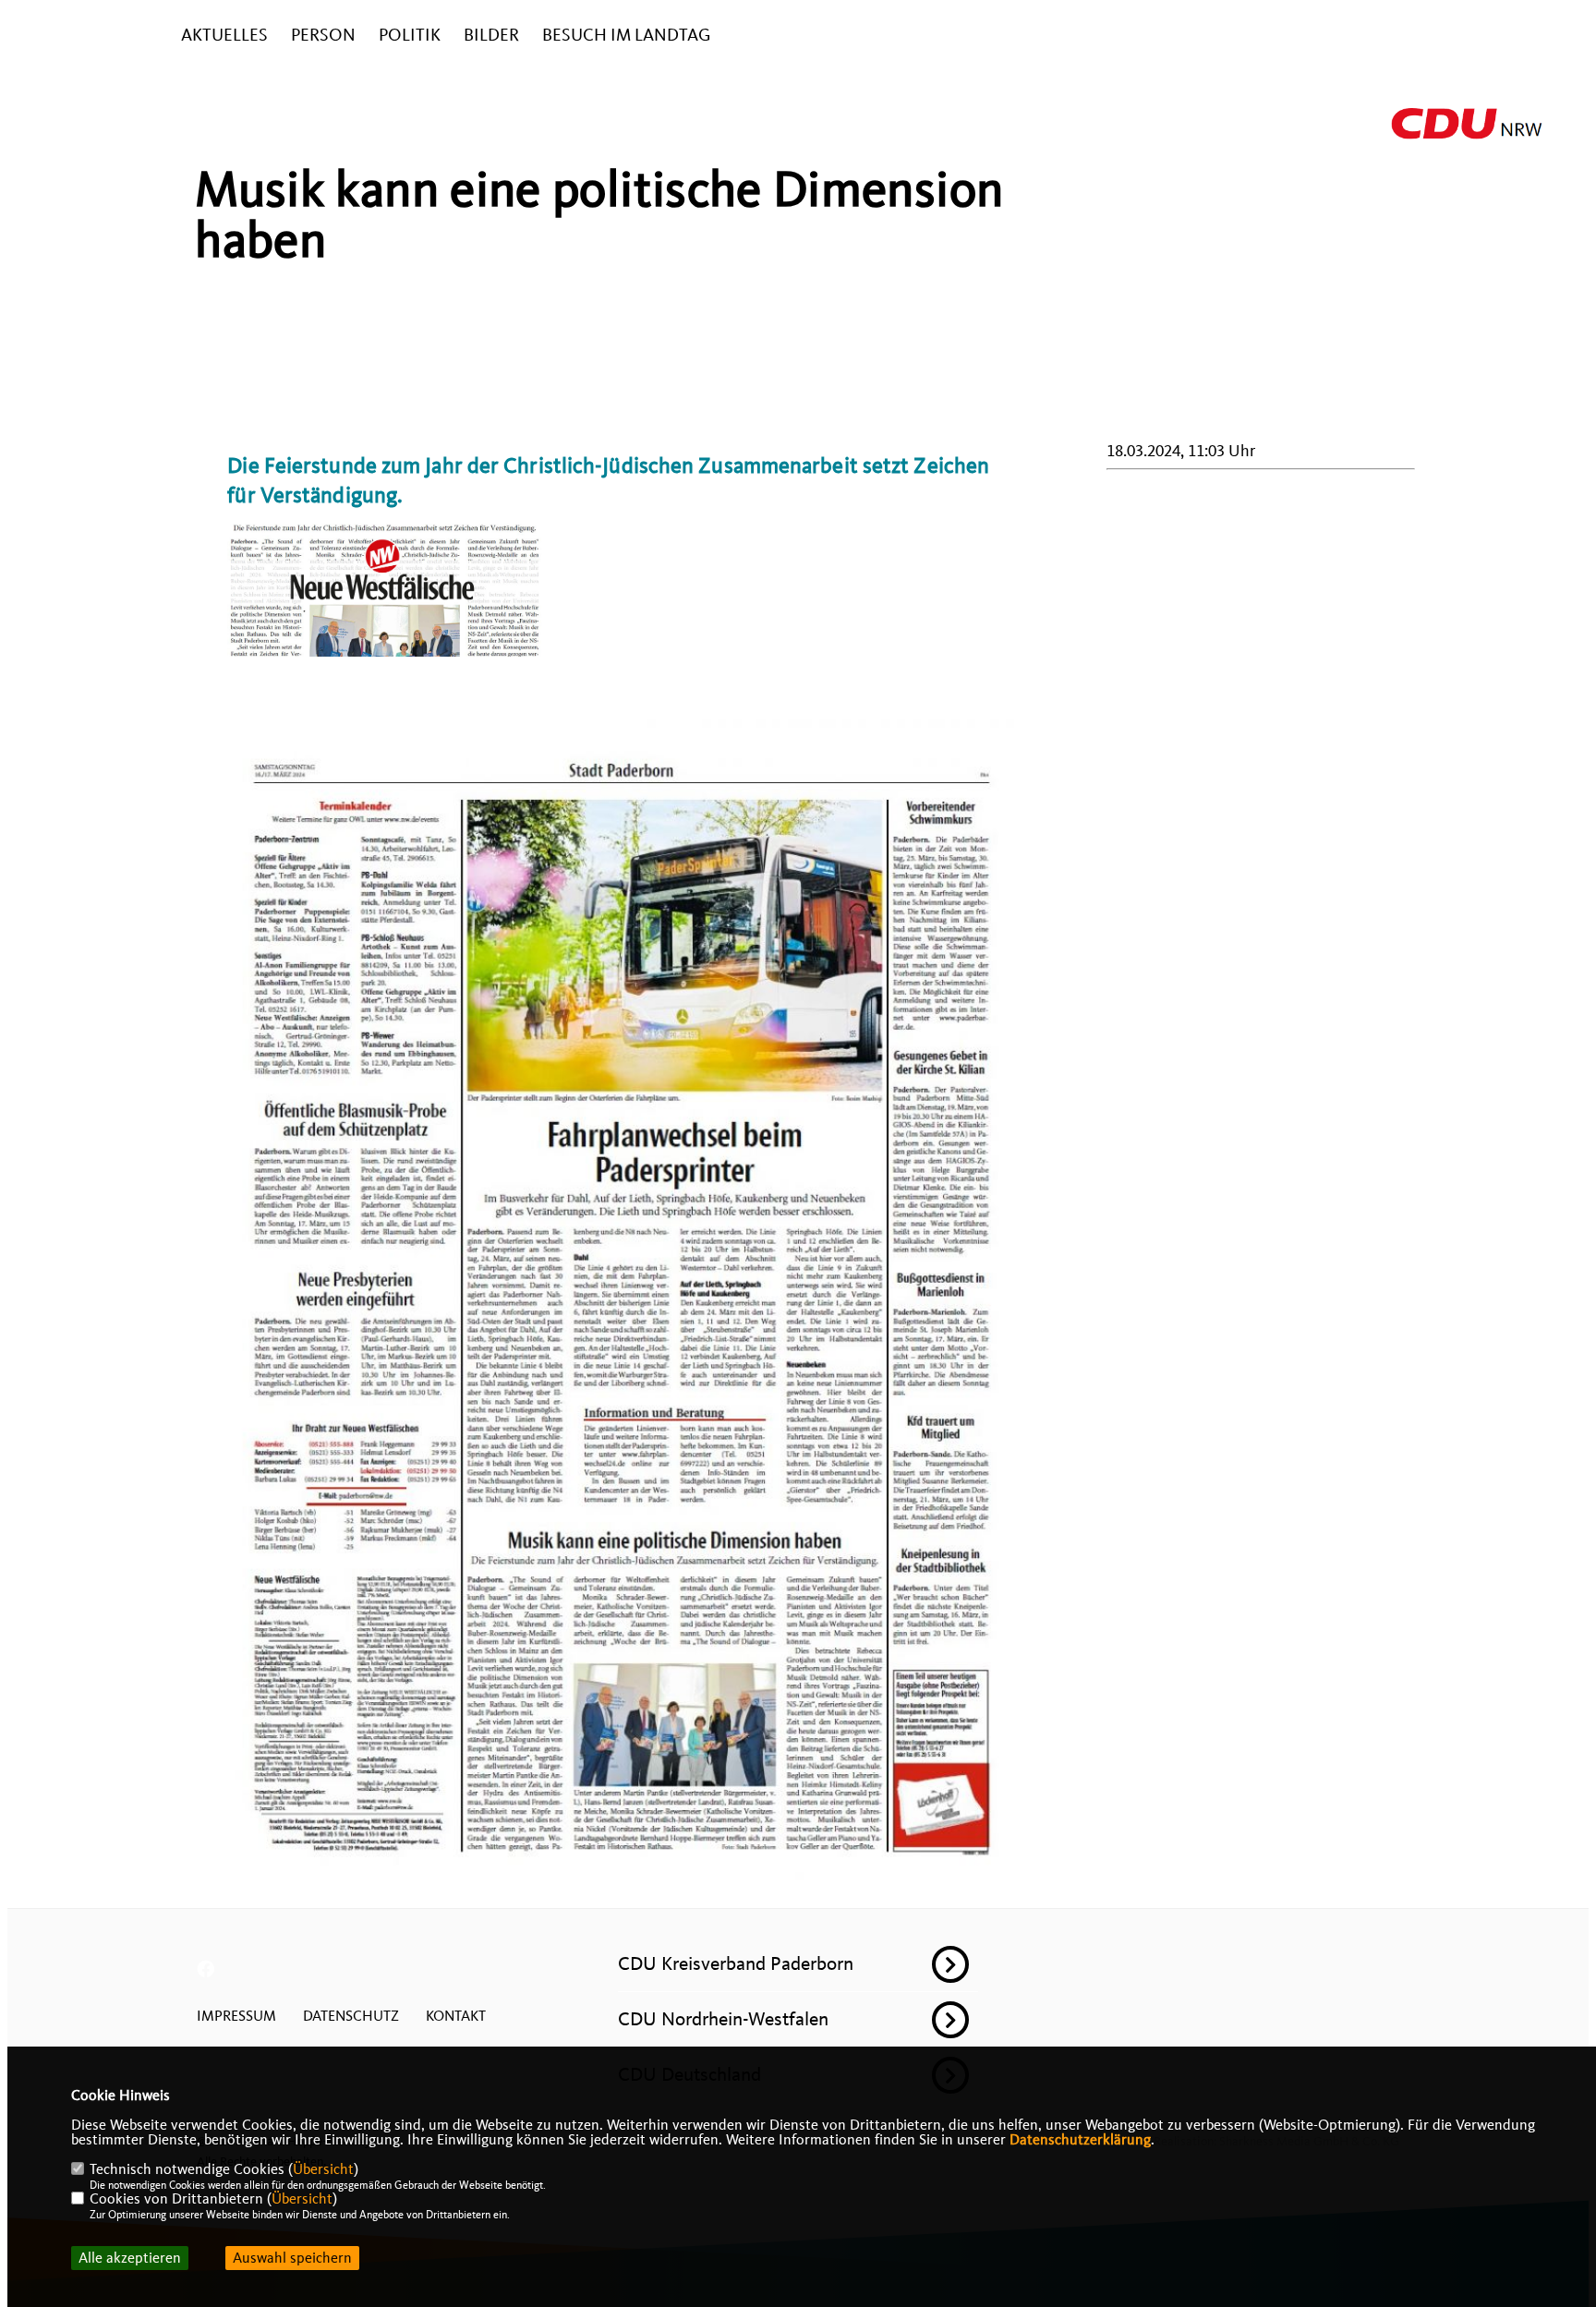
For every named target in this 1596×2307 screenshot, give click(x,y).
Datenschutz (351, 2016)
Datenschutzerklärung (1080, 2140)
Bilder (491, 36)
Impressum (236, 2016)
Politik (410, 36)
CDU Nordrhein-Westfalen (723, 2019)
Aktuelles (224, 36)
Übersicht (323, 2169)
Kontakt (456, 2016)
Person (323, 36)
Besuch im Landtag (626, 36)
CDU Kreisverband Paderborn (736, 1963)
